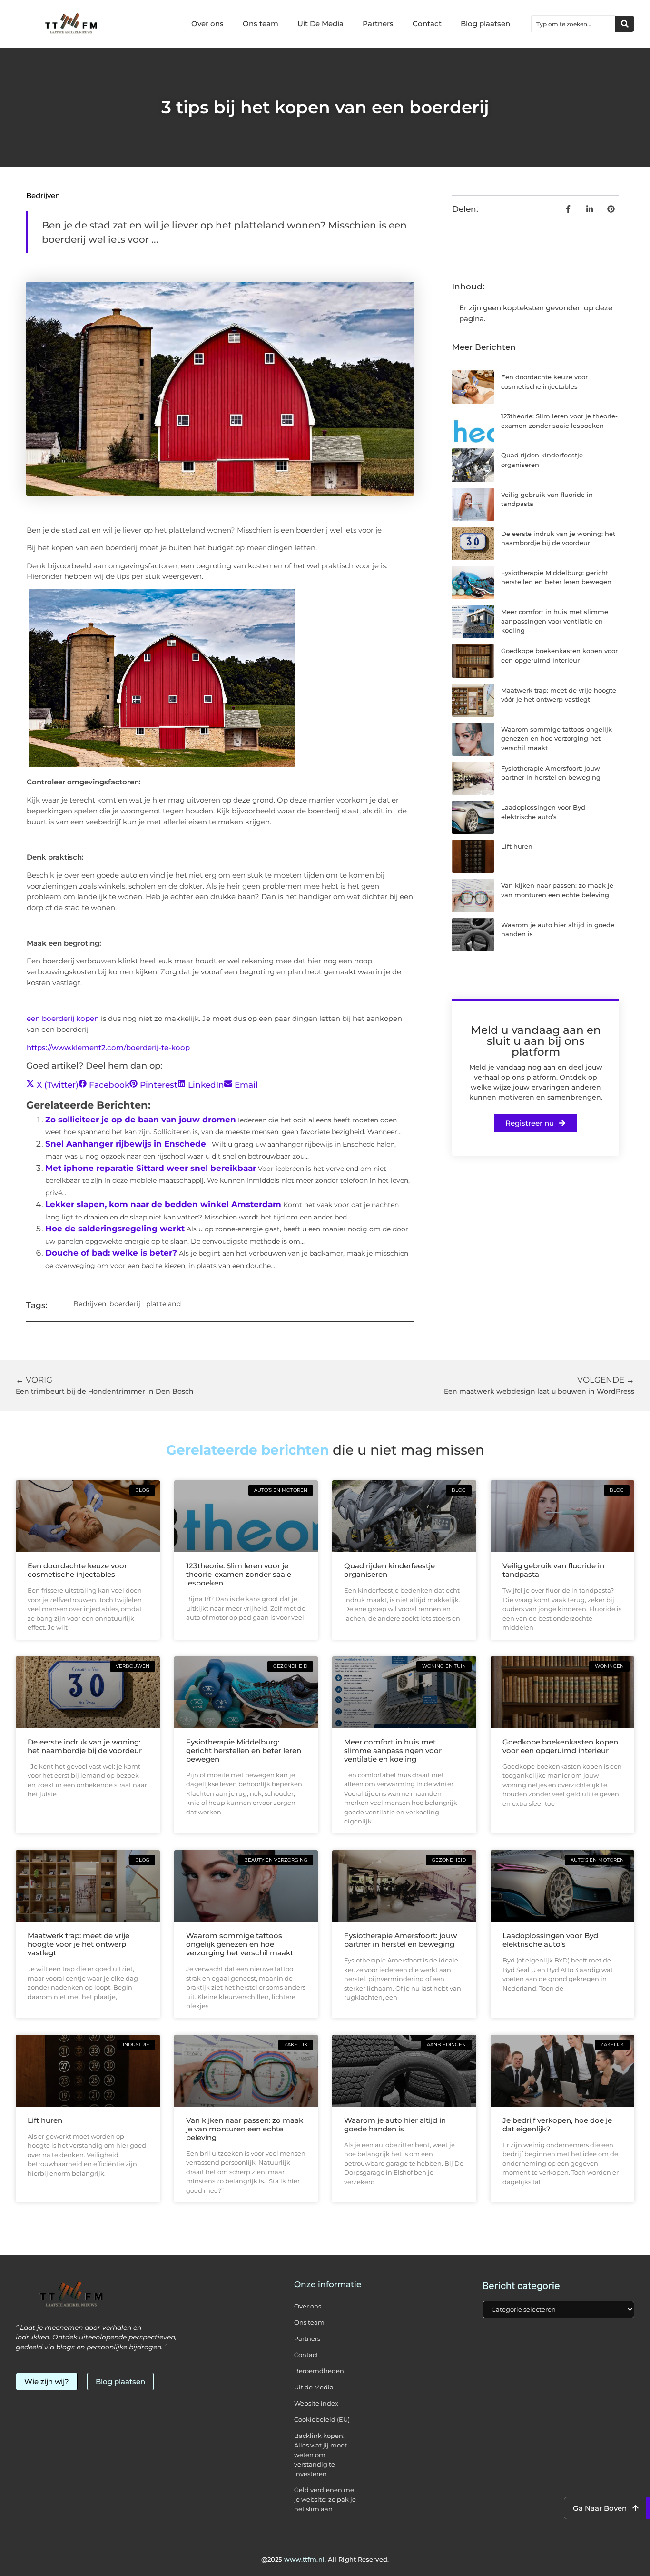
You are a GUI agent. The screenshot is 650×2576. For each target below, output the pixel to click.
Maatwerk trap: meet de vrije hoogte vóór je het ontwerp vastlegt (79, 1944)
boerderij (125, 1304)
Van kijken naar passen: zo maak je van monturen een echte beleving (245, 2129)
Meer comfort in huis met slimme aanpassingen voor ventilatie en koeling (555, 621)
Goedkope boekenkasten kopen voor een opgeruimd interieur (560, 1746)
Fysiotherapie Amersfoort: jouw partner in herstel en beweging (400, 1940)
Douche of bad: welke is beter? (111, 1253)
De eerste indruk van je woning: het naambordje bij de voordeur (85, 1746)
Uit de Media (314, 2387)
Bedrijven (43, 195)
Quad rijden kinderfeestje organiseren (389, 1570)
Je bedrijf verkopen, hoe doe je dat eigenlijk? (557, 2125)
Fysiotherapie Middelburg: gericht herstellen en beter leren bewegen (244, 1750)
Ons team (261, 24)
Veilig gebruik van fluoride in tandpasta (553, 1570)
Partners (378, 24)
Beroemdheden (319, 2371)
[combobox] (573, 24)
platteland (163, 1304)
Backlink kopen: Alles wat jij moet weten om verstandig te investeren (320, 2455)
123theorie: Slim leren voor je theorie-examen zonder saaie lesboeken (239, 1574)
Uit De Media (320, 24)
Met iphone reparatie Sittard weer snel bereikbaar (151, 1168)
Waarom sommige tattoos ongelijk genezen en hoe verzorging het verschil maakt (556, 738)
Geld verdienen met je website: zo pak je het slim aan (325, 2499)
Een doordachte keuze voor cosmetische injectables (77, 1570)
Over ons (207, 24)
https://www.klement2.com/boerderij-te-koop (108, 1047)
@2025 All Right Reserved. (325, 2559)
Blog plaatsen (485, 24)
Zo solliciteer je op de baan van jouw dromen (141, 1120)
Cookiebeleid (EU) (322, 2419)
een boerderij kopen (63, 1018)
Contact (427, 24)
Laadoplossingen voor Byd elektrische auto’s (550, 1940)
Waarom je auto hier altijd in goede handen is (395, 2125)
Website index (316, 2403)
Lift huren (517, 846)
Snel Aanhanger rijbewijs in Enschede (126, 1144)
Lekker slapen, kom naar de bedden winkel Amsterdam (163, 1204)
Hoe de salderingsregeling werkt (115, 1229)
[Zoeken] (625, 24)
